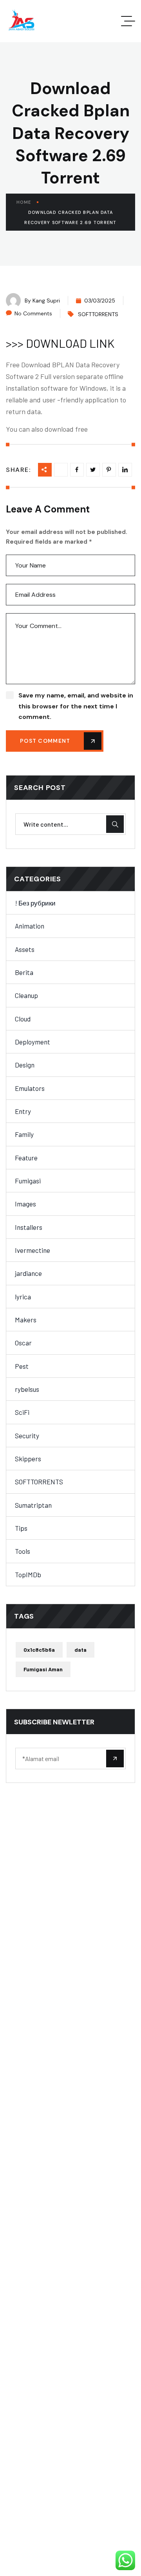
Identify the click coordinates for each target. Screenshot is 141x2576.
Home (24, 202)
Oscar (23, 1343)
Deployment (33, 1042)
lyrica (23, 1297)
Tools (23, 1551)
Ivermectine (33, 1250)
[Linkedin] (109, 470)
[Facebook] (77, 470)
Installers (29, 1227)
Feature (26, 1158)
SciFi (22, 1412)
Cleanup (26, 995)
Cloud (23, 1019)
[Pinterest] (125, 470)
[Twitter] (93, 470)
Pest (22, 1366)
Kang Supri (46, 301)
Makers (26, 1320)
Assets (25, 949)
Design (25, 1065)
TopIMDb (28, 1574)
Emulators (30, 1088)
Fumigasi (28, 1181)
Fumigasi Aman (43, 1669)
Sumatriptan (33, 1505)
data (80, 1650)
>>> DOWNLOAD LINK (60, 343)
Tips (21, 1528)
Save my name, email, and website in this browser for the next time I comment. (76, 706)
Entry (23, 1111)
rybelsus (27, 1389)
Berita (24, 972)
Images (25, 1204)
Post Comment (45, 741)
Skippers (28, 1459)
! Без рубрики (35, 903)
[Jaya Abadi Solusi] (21, 21)
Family (24, 1134)
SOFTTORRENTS (98, 314)
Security (27, 1436)
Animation (30, 926)
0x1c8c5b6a (39, 1650)
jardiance (28, 1273)
